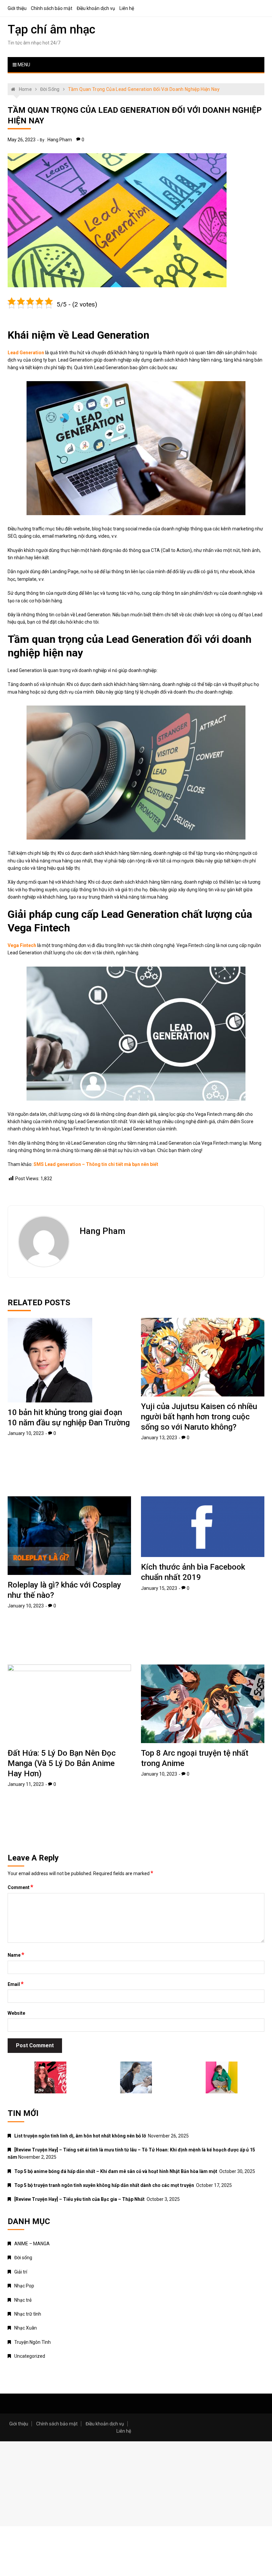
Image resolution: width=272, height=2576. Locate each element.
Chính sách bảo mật (52, 8)
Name (16, 1955)
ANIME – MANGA (32, 2244)
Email (16, 1984)
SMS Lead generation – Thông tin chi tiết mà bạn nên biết (96, 1164)
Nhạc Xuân (26, 2328)
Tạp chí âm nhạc (51, 30)
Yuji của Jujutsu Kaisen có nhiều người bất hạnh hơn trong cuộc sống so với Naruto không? (199, 1417)
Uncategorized (30, 2356)
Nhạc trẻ (23, 2300)
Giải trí (21, 2272)
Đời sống (23, 2258)
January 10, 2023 (26, 1433)
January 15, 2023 (159, 1588)
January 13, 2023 (159, 1438)
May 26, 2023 (22, 140)
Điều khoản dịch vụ (96, 8)
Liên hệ (127, 8)
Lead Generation (26, 353)
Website (16, 2013)
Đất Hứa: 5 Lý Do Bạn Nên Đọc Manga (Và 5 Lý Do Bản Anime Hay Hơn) (62, 1763)
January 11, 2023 (26, 1784)
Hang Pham (60, 140)
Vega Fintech (22, 945)
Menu (23, 65)
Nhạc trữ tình (28, 2314)
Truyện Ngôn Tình (33, 2342)
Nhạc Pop (24, 2286)
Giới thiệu (17, 8)
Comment (20, 1887)
